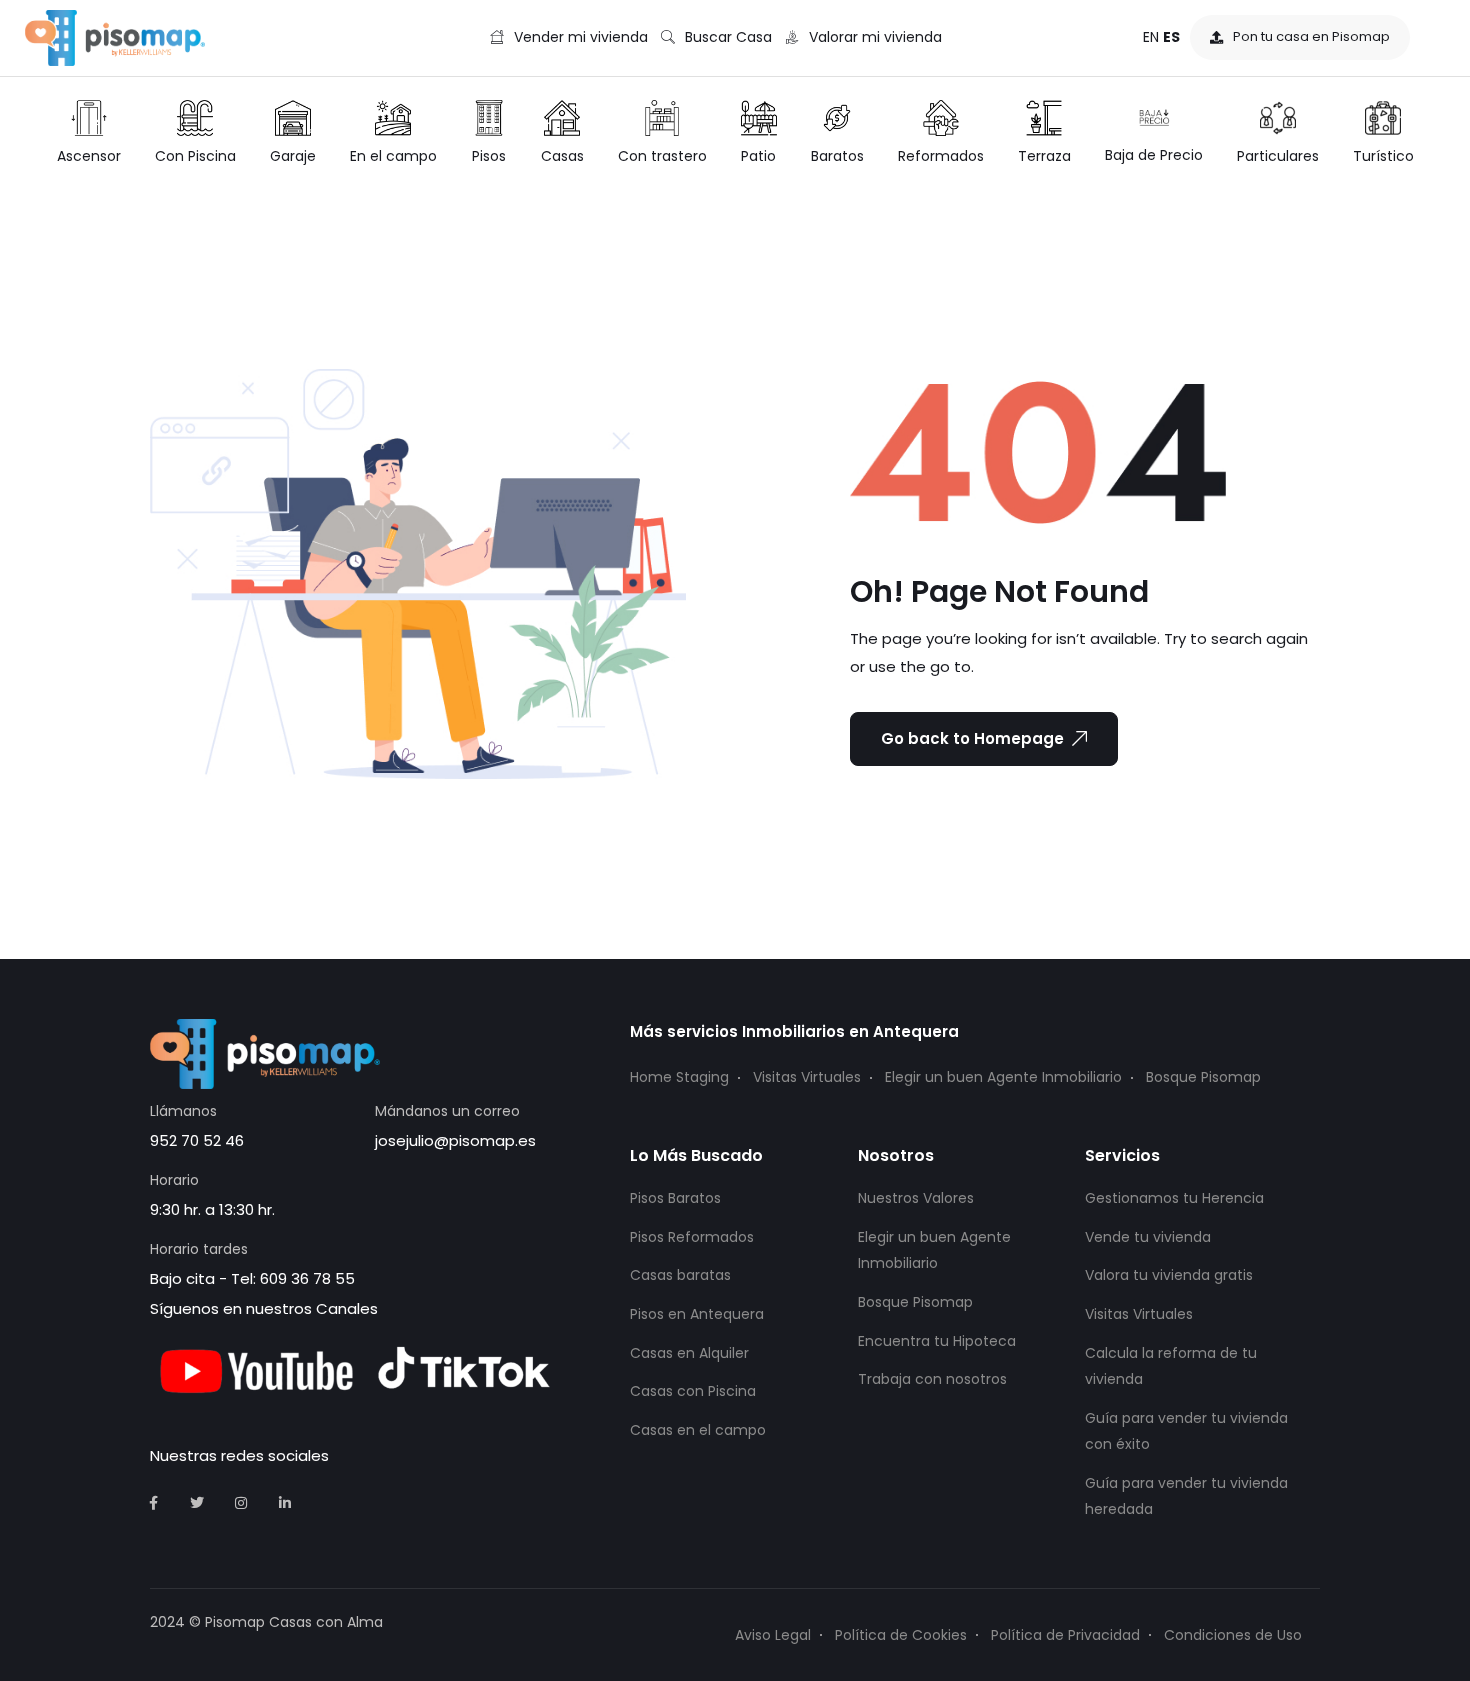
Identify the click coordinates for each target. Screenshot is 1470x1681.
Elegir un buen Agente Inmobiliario (1003, 1077)
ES (1171, 37)
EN (1151, 37)
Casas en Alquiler (689, 1353)
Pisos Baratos (675, 1198)
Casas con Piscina (693, 1391)
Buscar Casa (728, 37)
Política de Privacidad (1065, 1635)
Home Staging (679, 1077)
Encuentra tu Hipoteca (937, 1341)
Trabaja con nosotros (932, 1379)
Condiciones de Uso (1233, 1635)
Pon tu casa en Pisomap (1311, 36)
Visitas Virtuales (807, 1077)
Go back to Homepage (972, 738)
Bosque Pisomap (1203, 1077)
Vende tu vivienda (1148, 1237)
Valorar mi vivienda (875, 37)
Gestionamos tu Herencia (1174, 1198)
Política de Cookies (901, 1635)
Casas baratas (680, 1275)
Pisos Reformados (692, 1237)
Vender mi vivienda (581, 37)
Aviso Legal (773, 1635)
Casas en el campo (698, 1430)
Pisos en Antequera (697, 1314)
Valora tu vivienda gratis (1169, 1275)
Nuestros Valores (916, 1198)
